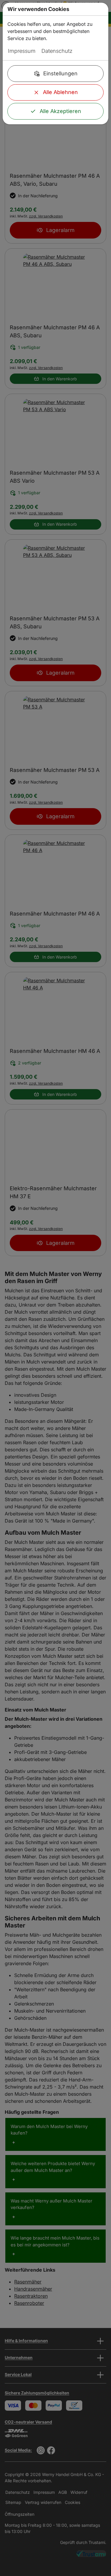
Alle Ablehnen (60, 92)
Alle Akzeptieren (60, 111)
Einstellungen (60, 73)
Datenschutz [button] (57, 51)
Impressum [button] (22, 51)
